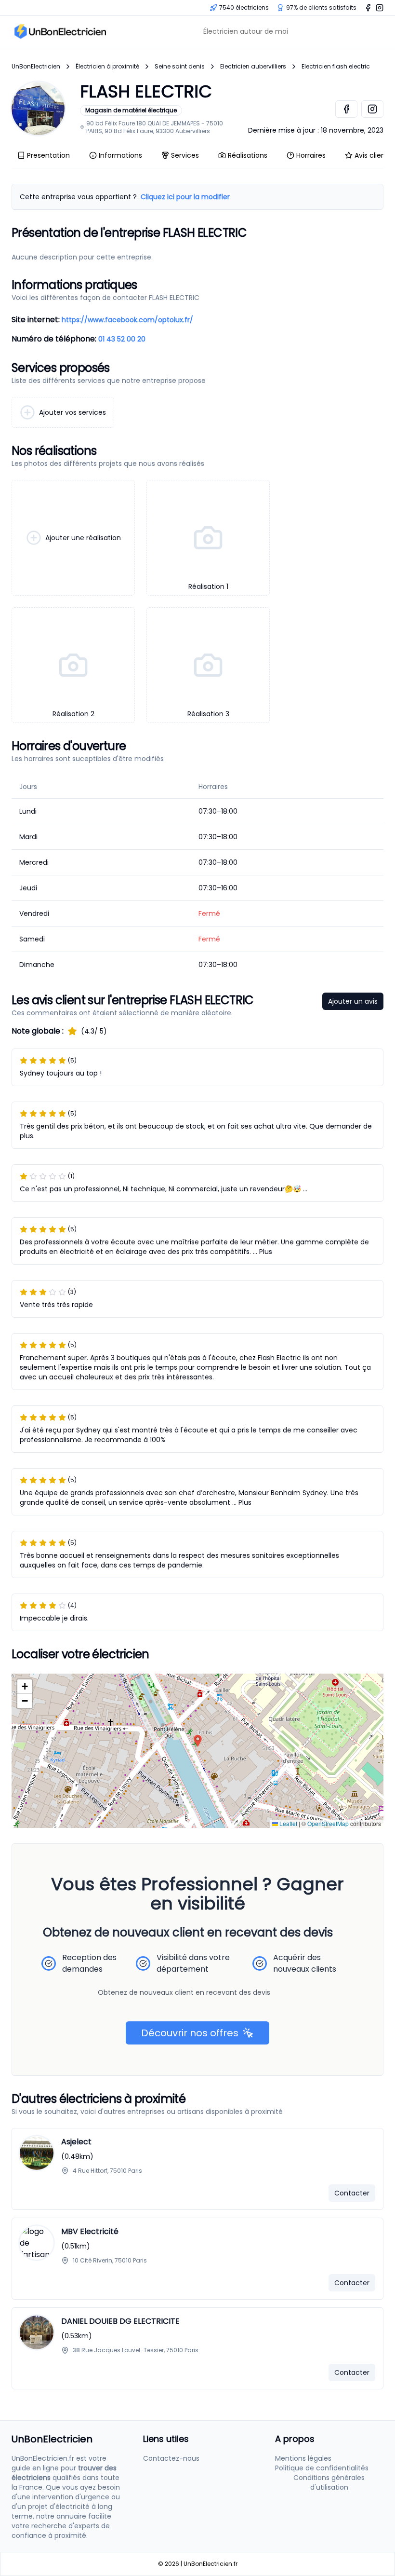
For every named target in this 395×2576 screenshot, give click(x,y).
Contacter (352, 2193)
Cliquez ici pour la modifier (185, 197)
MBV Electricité (90, 2231)
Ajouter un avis (353, 1001)
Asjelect (76, 2142)
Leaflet (288, 1823)
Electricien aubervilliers (253, 67)
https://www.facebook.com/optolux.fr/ (127, 320)
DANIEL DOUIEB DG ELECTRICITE (120, 2321)
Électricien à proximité (107, 67)
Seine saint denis (180, 67)
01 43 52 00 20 (122, 339)
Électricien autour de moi (246, 31)
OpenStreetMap (328, 1823)
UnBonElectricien (36, 67)
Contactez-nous (171, 2458)
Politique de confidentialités (322, 2468)
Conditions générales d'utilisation (329, 2482)
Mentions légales (303, 2458)
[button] (198, 1741)
